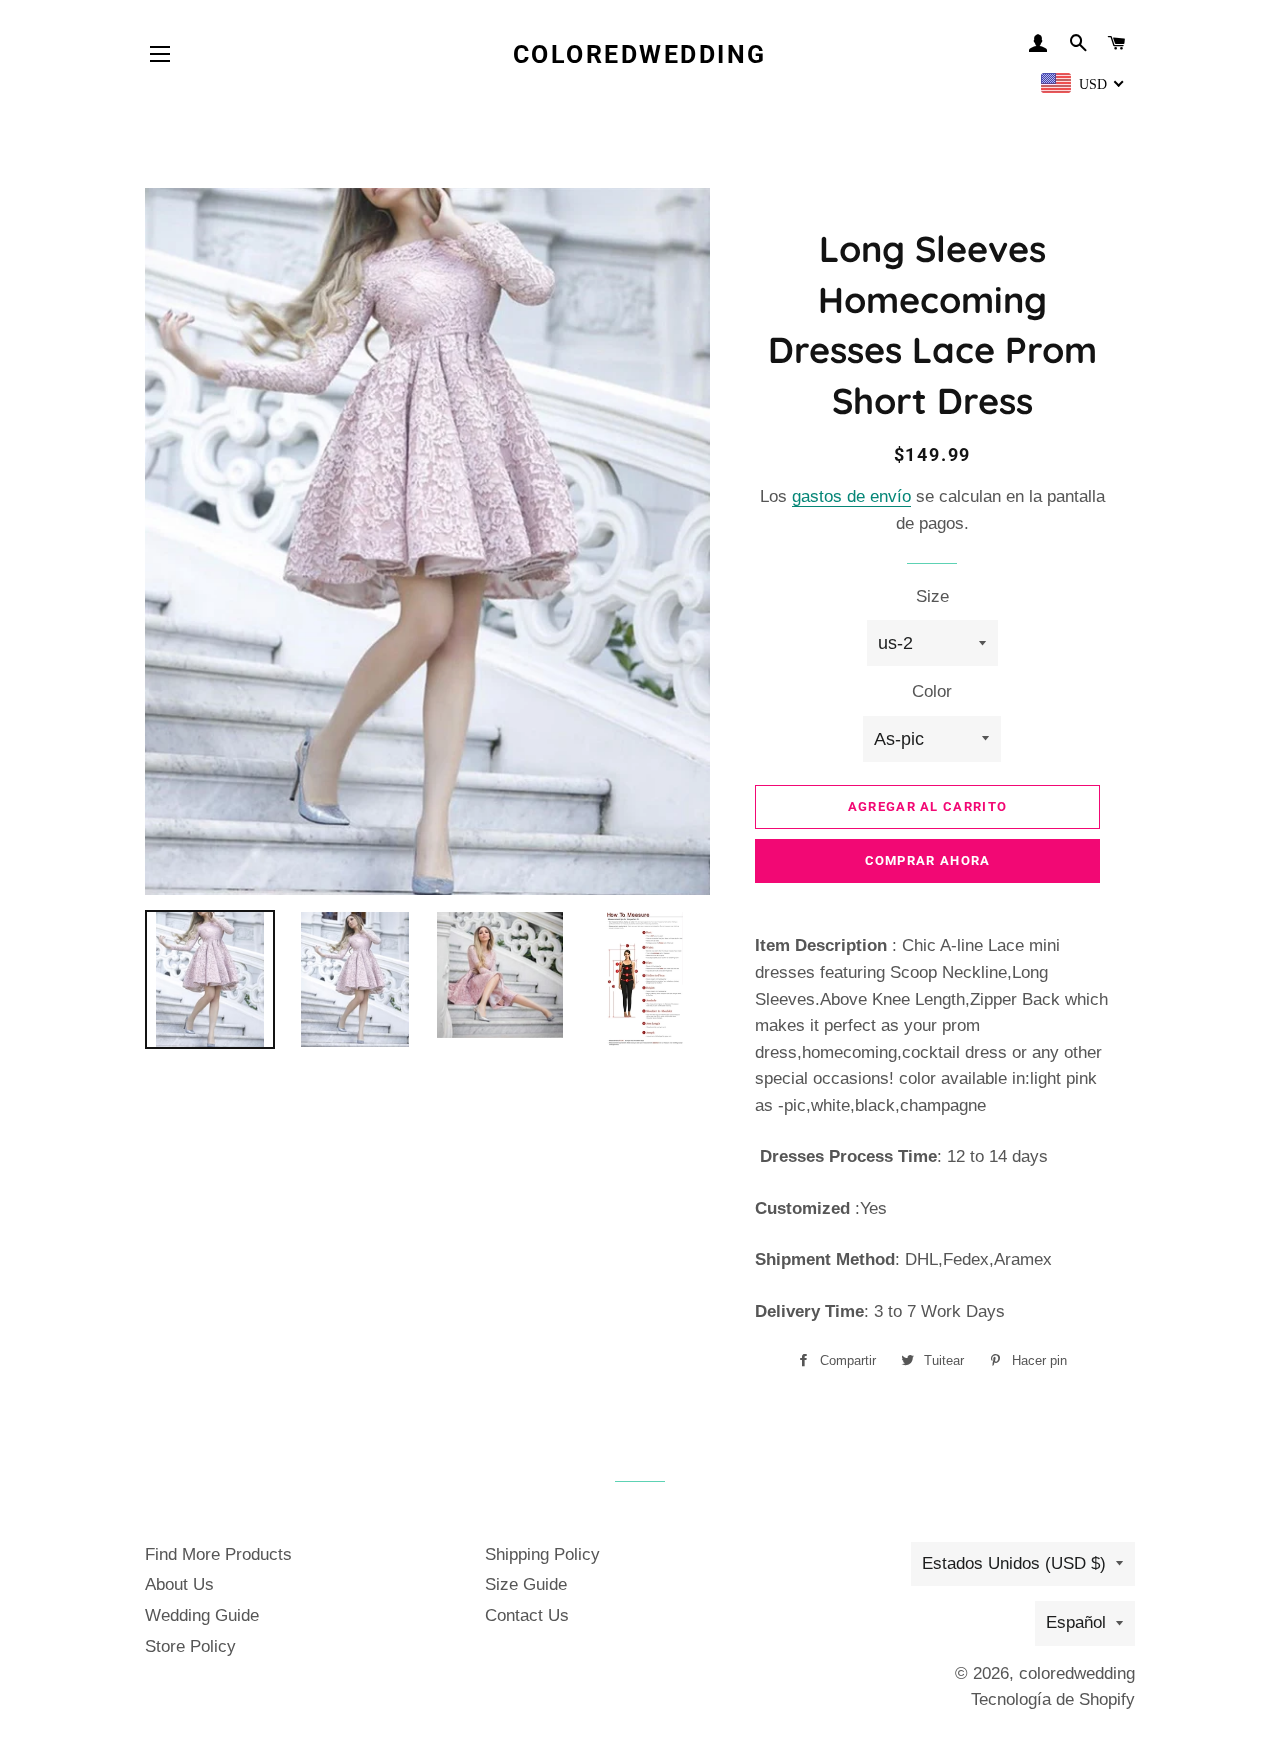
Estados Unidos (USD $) (1014, 1563)
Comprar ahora (928, 860)
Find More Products (218, 1554)
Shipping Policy (542, 1554)
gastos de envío (851, 496)
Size (932, 596)
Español (1076, 1622)
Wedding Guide (202, 1615)
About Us (179, 1584)
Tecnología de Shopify (1053, 1699)
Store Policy (190, 1646)
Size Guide (526, 1584)
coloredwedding (640, 54)
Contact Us (527, 1615)
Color (932, 691)
